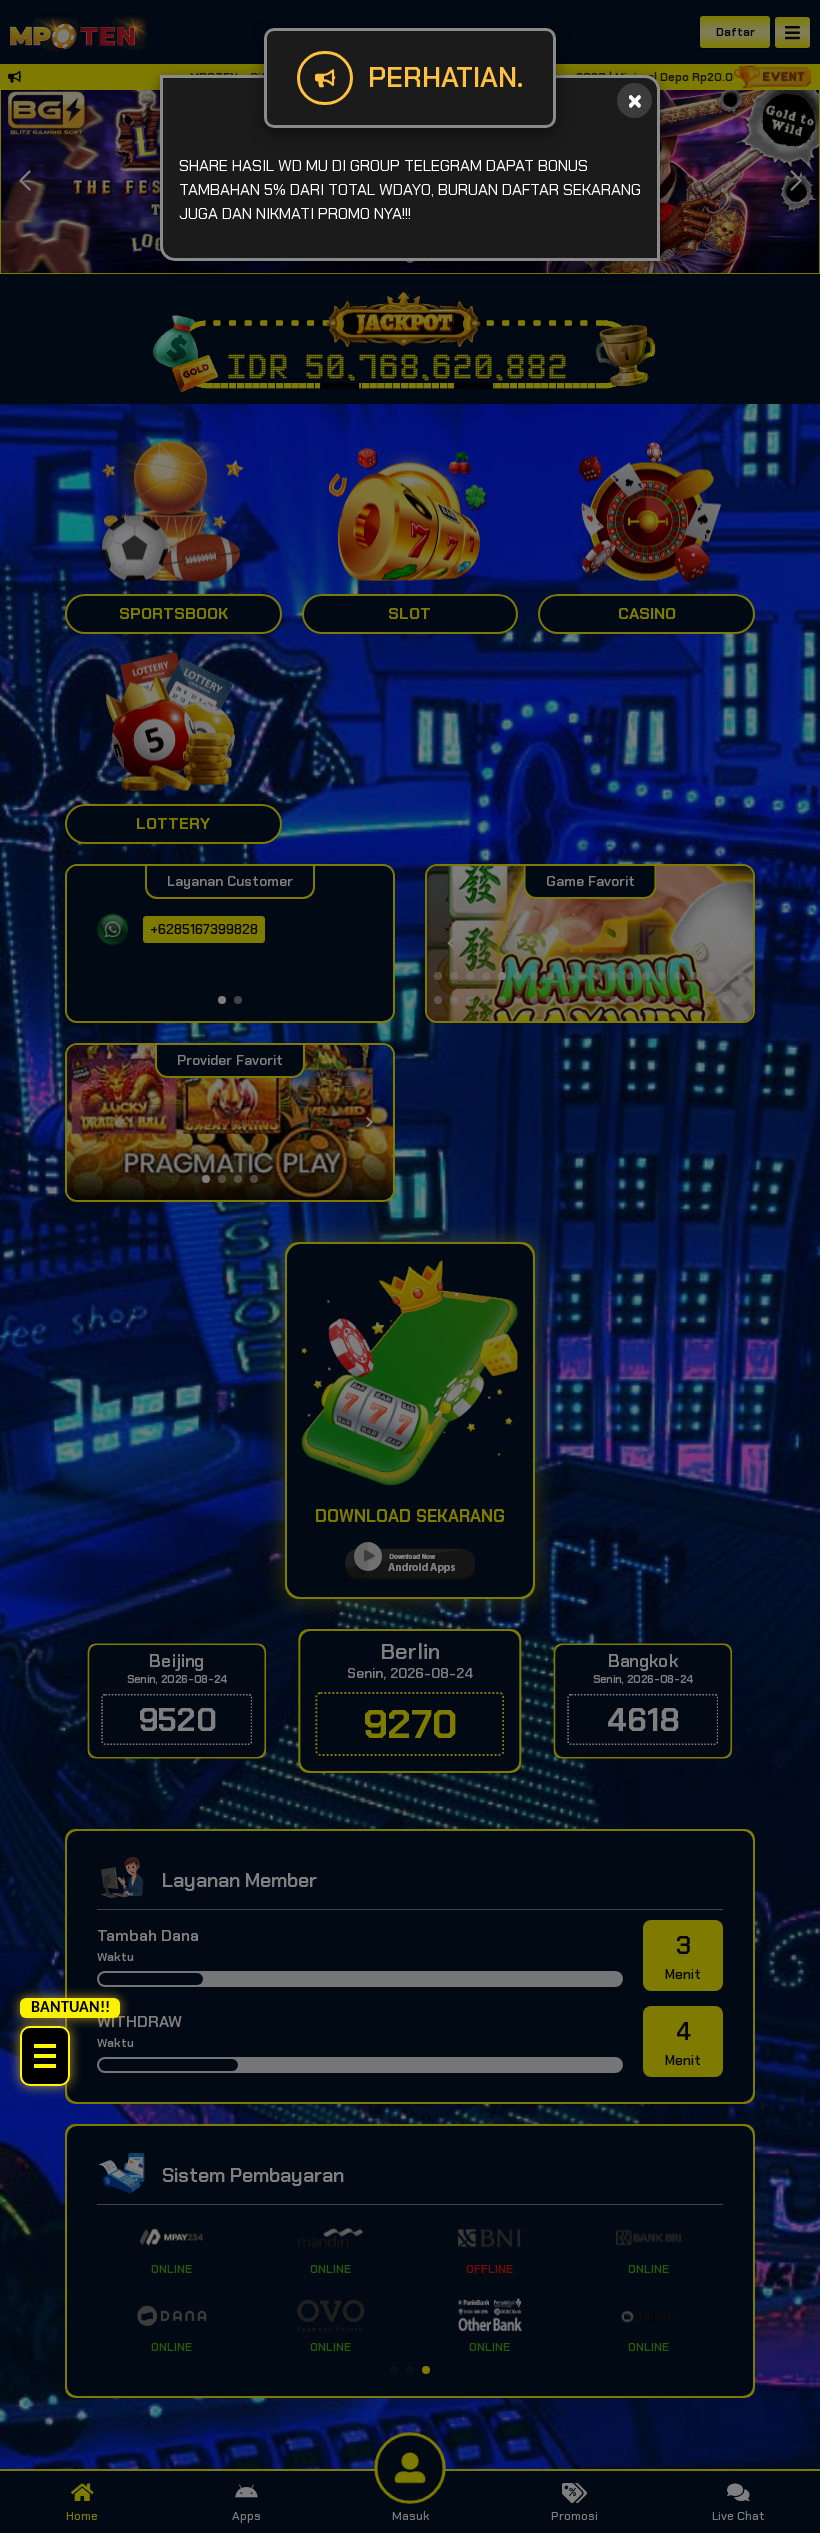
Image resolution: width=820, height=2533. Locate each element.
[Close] (634, 100)
